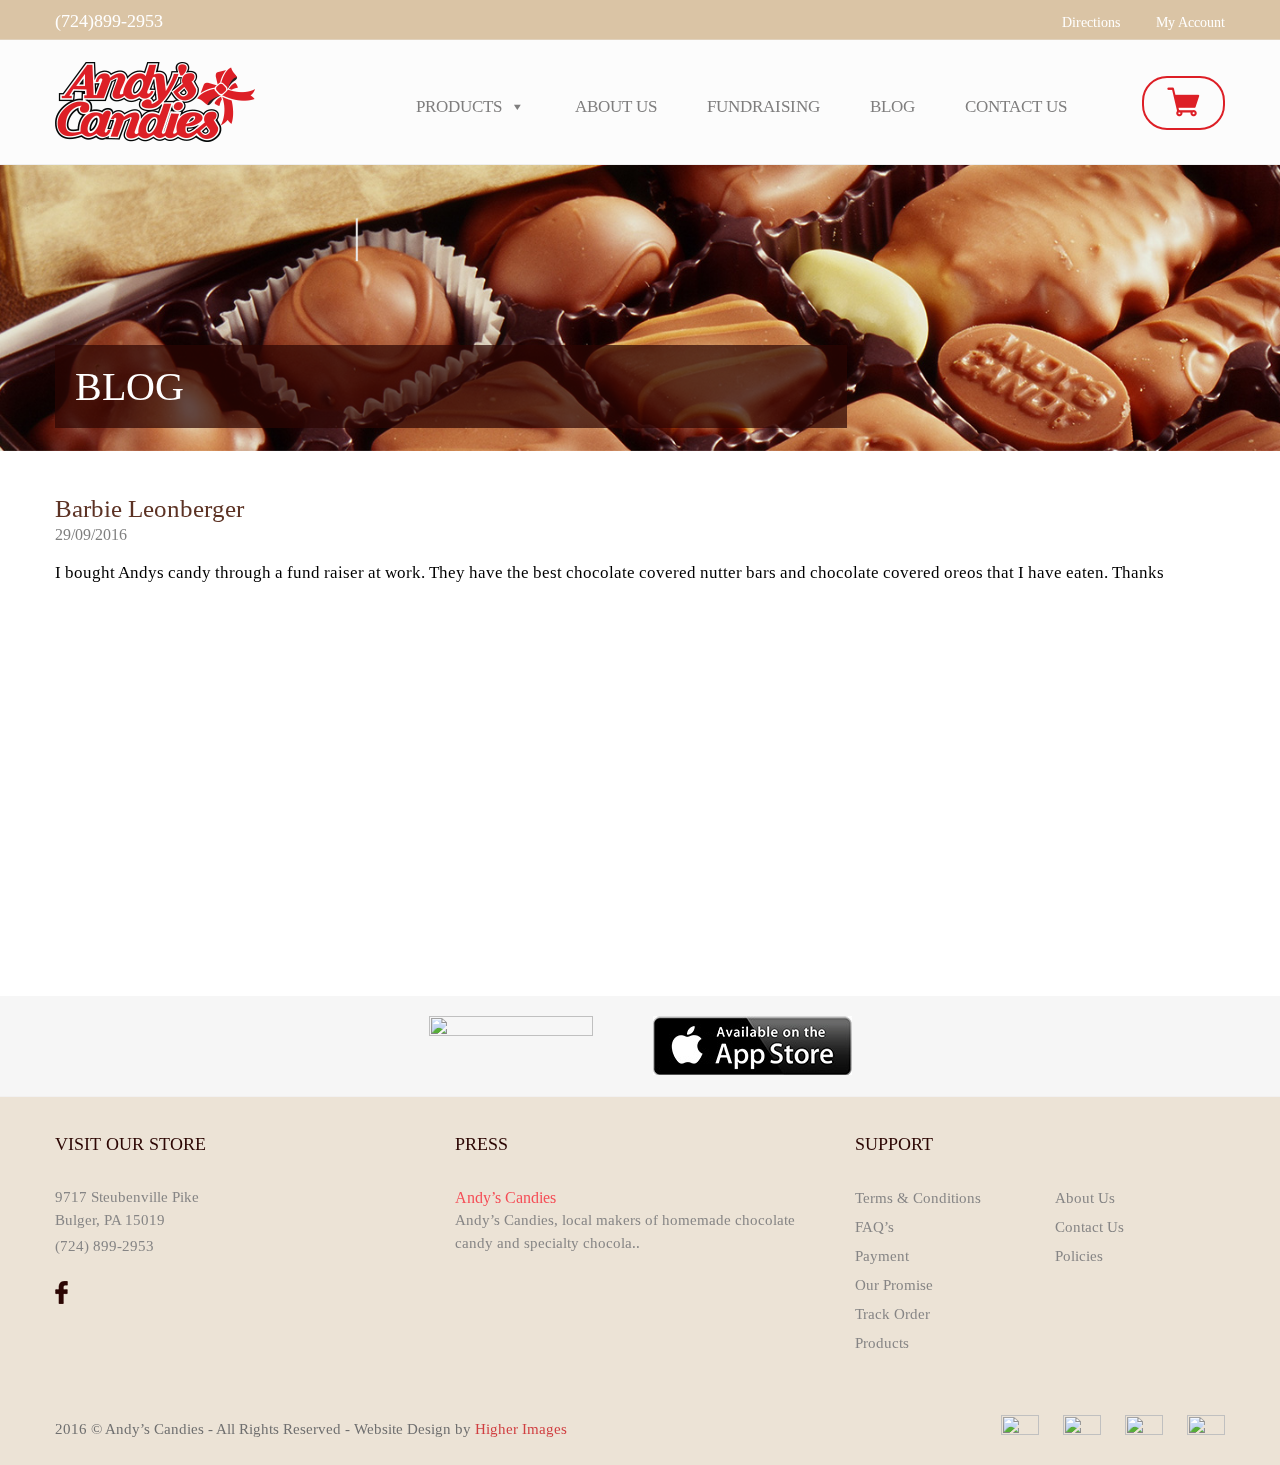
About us (616, 106)
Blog (892, 106)
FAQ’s (874, 1227)
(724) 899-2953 (104, 1246)
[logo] (155, 100)
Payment (882, 1256)
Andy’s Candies (505, 1197)
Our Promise (894, 1285)
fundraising (763, 106)
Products (459, 106)
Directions (1091, 22)
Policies (1079, 1256)
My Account (1190, 22)
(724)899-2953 (109, 21)
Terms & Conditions (918, 1198)
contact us (1016, 106)
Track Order (892, 1314)
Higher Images (521, 1429)
